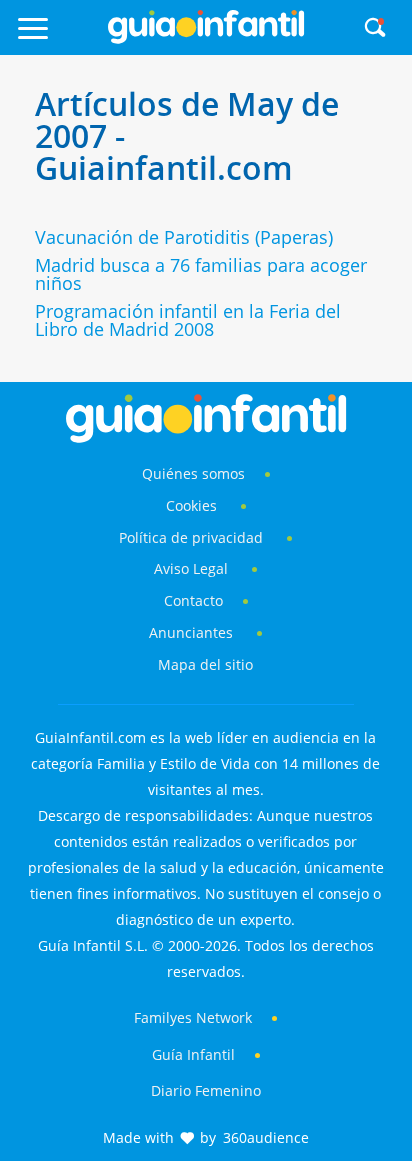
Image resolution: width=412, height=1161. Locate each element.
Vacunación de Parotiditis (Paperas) (184, 237)
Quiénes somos (193, 473)
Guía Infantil (193, 1054)
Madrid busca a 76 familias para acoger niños (201, 274)
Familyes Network (193, 1017)
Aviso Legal (191, 568)
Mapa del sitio (205, 664)
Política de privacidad (193, 537)
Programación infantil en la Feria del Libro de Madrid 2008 (188, 320)
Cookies (193, 505)
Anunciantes (191, 632)
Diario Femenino (206, 1090)
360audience (266, 1137)
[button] (57, 37)
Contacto (193, 600)
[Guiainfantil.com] (206, 39)
